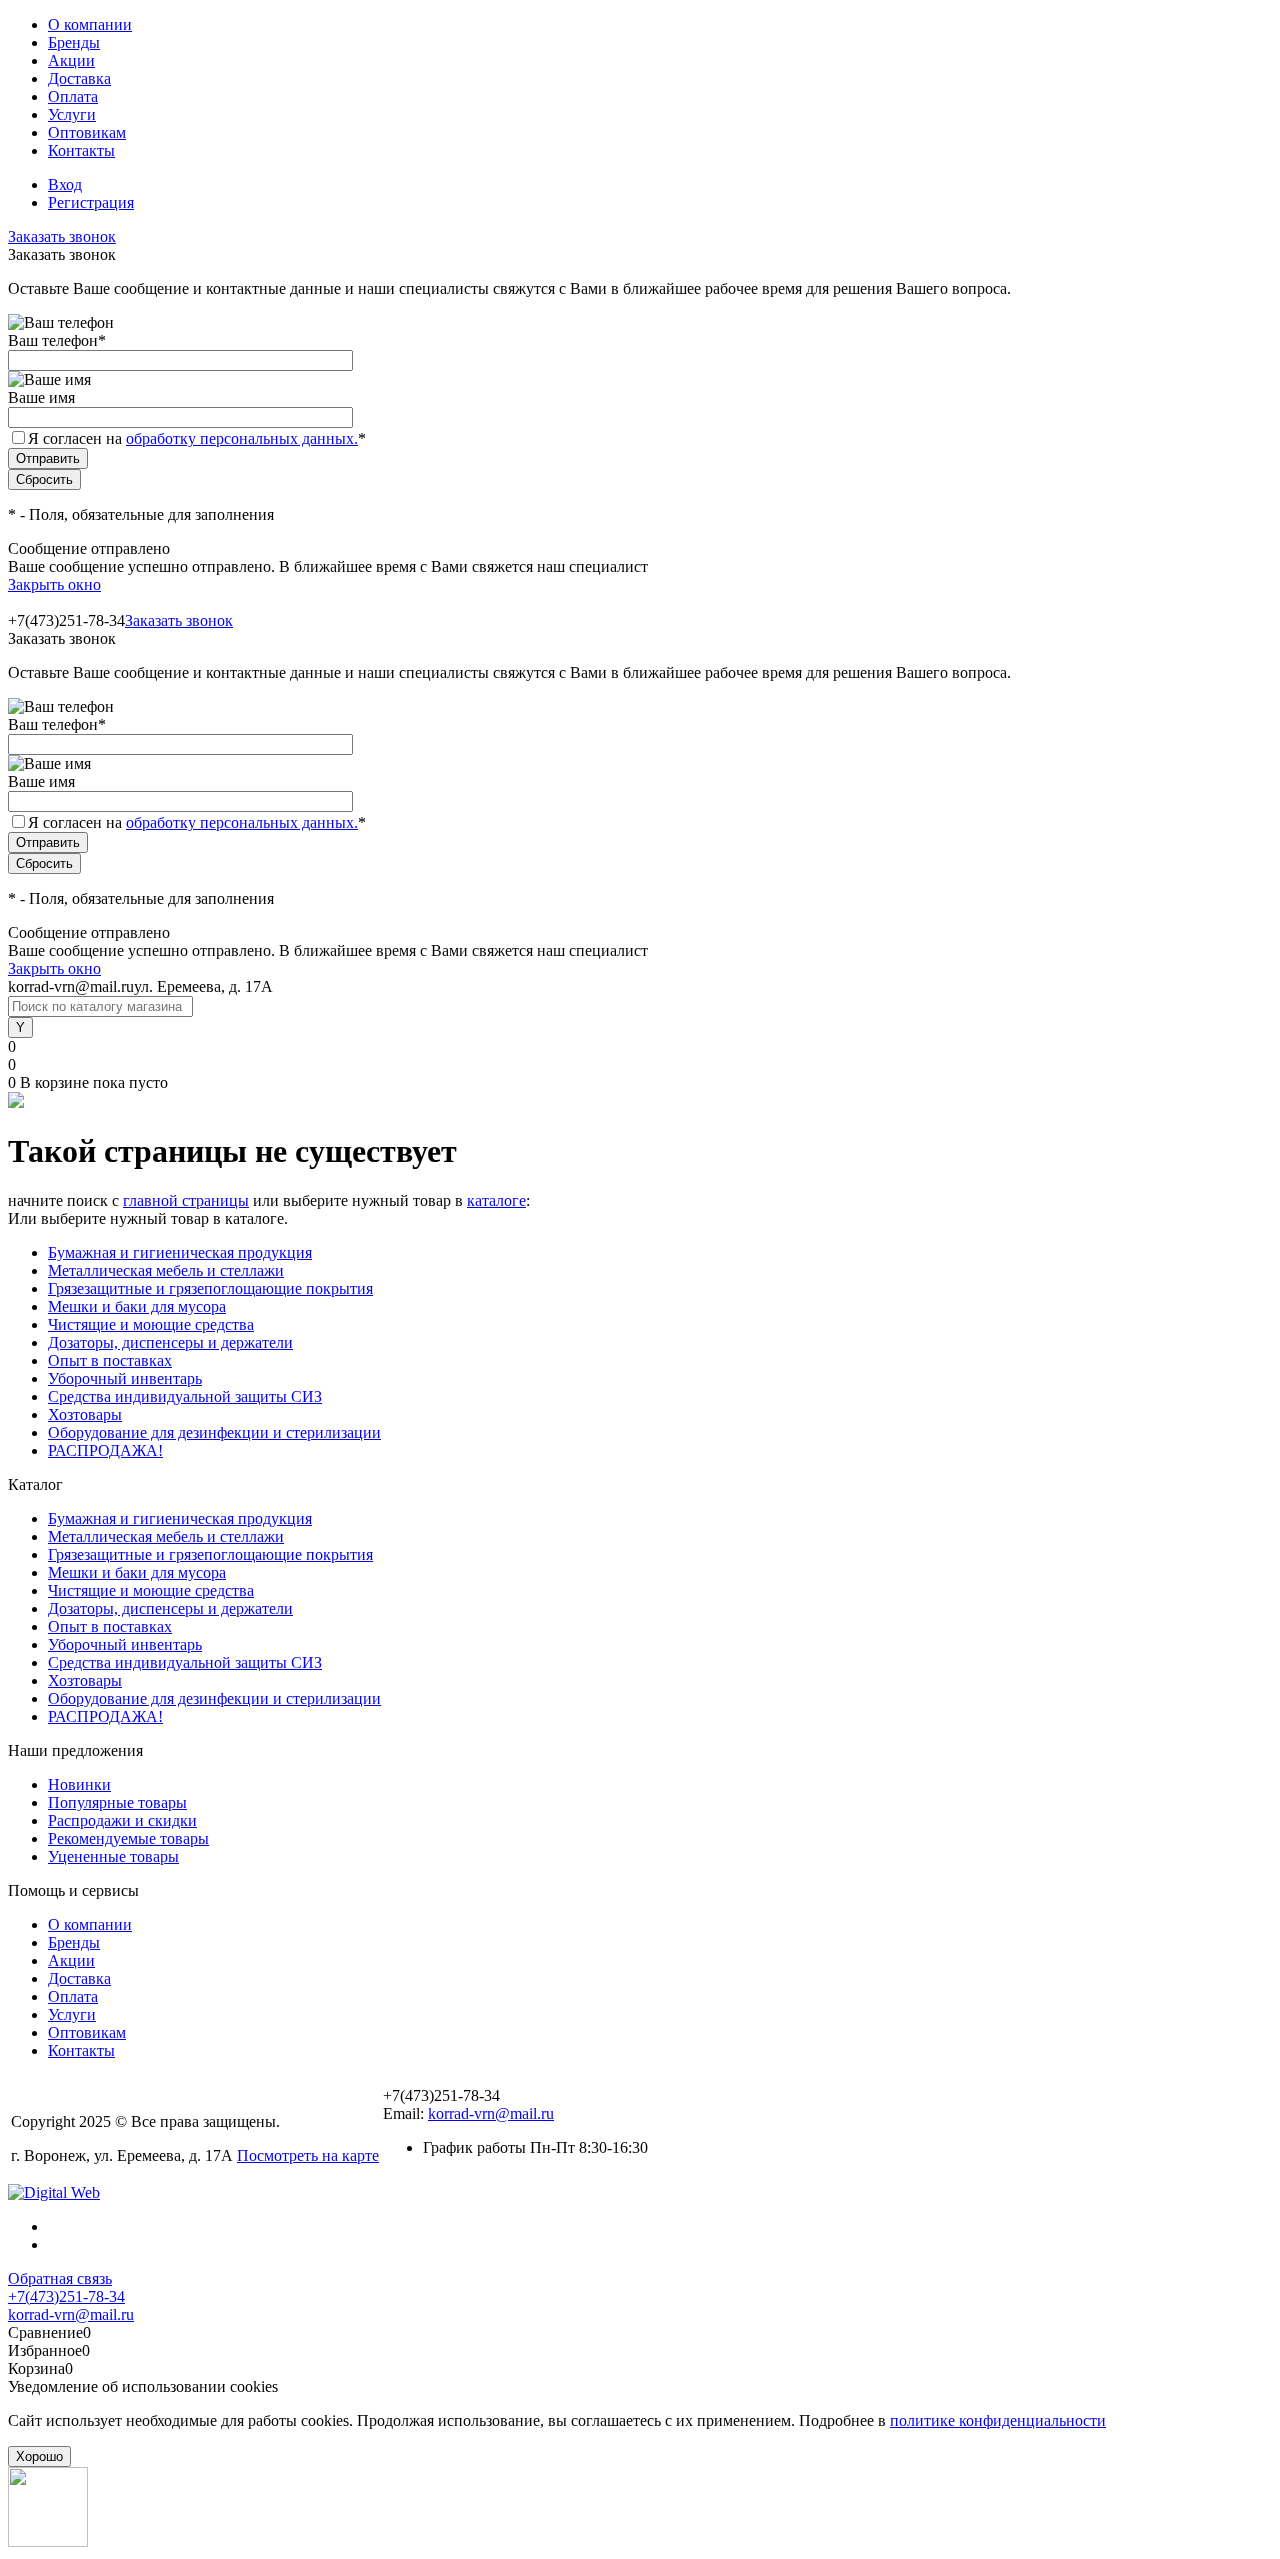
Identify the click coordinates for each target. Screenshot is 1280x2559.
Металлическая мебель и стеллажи (166, 1270)
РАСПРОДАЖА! (105, 1450)
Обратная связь (60, 2278)
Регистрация (91, 202)
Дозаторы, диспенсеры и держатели (170, 1342)
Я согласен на (197, 438)
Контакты (81, 150)
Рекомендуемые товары (128, 1838)
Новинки (79, 1784)
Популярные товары (117, 1802)
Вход (65, 184)
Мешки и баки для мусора (137, 1306)
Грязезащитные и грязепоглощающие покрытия (210, 1288)
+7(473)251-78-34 (66, 2296)
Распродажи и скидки (122, 1820)
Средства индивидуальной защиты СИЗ (185, 1396)
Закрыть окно (54, 584)
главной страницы (186, 1200)
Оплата (73, 96)
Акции (71, 60)
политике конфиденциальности (998, 2420)
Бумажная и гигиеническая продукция (180, 1252)
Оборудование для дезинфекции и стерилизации (214, 1432)
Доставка (79, 78)
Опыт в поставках (110, 1360)
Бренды (74, 42)
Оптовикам (87, 132)
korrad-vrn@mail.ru (491, 2113)
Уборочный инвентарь (125, 1378)
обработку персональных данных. (242, 438)
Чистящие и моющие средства (151, 1324)
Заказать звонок (62, 236)
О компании (90, 24)
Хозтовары (85, 1414)
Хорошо (39, 2456)
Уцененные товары (113, 1856)
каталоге (496, 1200)
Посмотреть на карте (308, 2155)
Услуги (72, 114)
